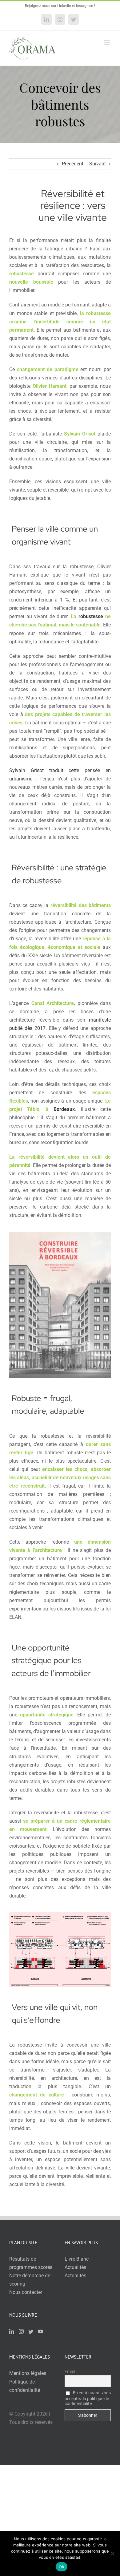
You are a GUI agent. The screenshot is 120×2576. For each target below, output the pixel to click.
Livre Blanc (77, 2259)
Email (70, 2371)
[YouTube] (40, 2331)
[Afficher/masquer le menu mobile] (108, 42)
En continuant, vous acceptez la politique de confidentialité (88, 2398)
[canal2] (60, 1915)
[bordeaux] (60, 1234)
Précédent (73, 164)
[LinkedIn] (12, 2331)
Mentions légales (28, 2373)
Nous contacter (26, 2292)
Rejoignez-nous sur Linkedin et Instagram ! (60, 6)
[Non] (112, 2554)
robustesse (91, 616)
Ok (62, 2567)
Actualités (75, 2267)
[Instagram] (21, 2331)
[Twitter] (31, 2331)
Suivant (98, 164)
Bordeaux (64, 1109)
